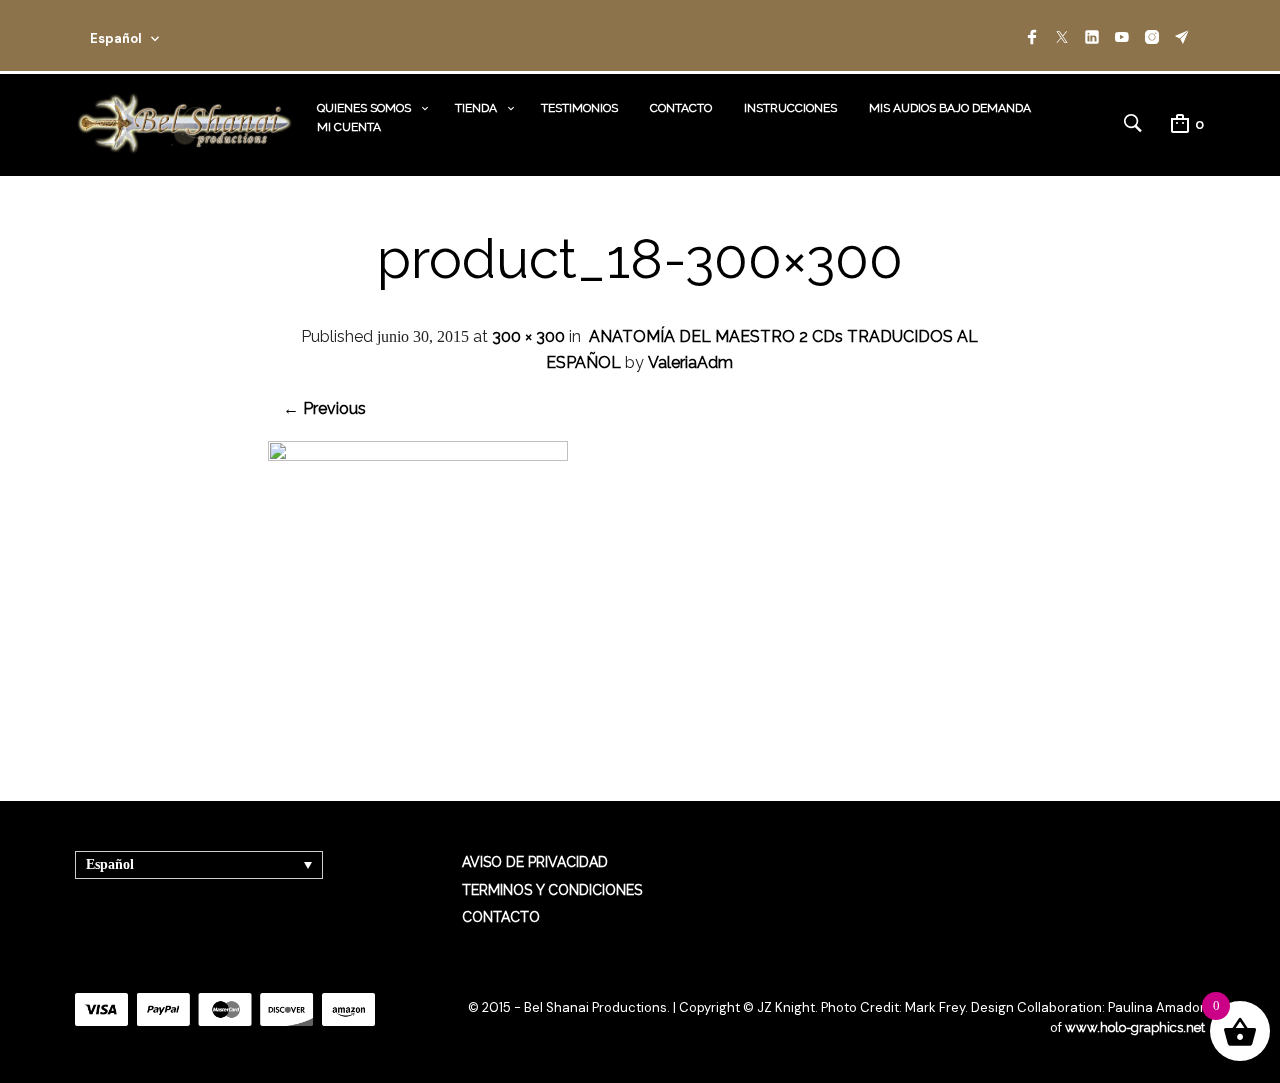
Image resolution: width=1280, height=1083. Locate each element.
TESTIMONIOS (579, 108)
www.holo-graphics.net (1135, 1027)
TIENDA (476, 108)
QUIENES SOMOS (364, 108)
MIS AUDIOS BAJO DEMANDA (950, 108)
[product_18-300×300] (418, 455)
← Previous (324, 408)
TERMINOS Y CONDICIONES (552, 890)
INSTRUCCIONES (790, 108)
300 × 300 (528, 336)
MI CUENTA (349, 127)
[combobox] (152, 35)
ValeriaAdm (690, 362)
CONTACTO (681, 108)
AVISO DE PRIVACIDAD (535, 862)
